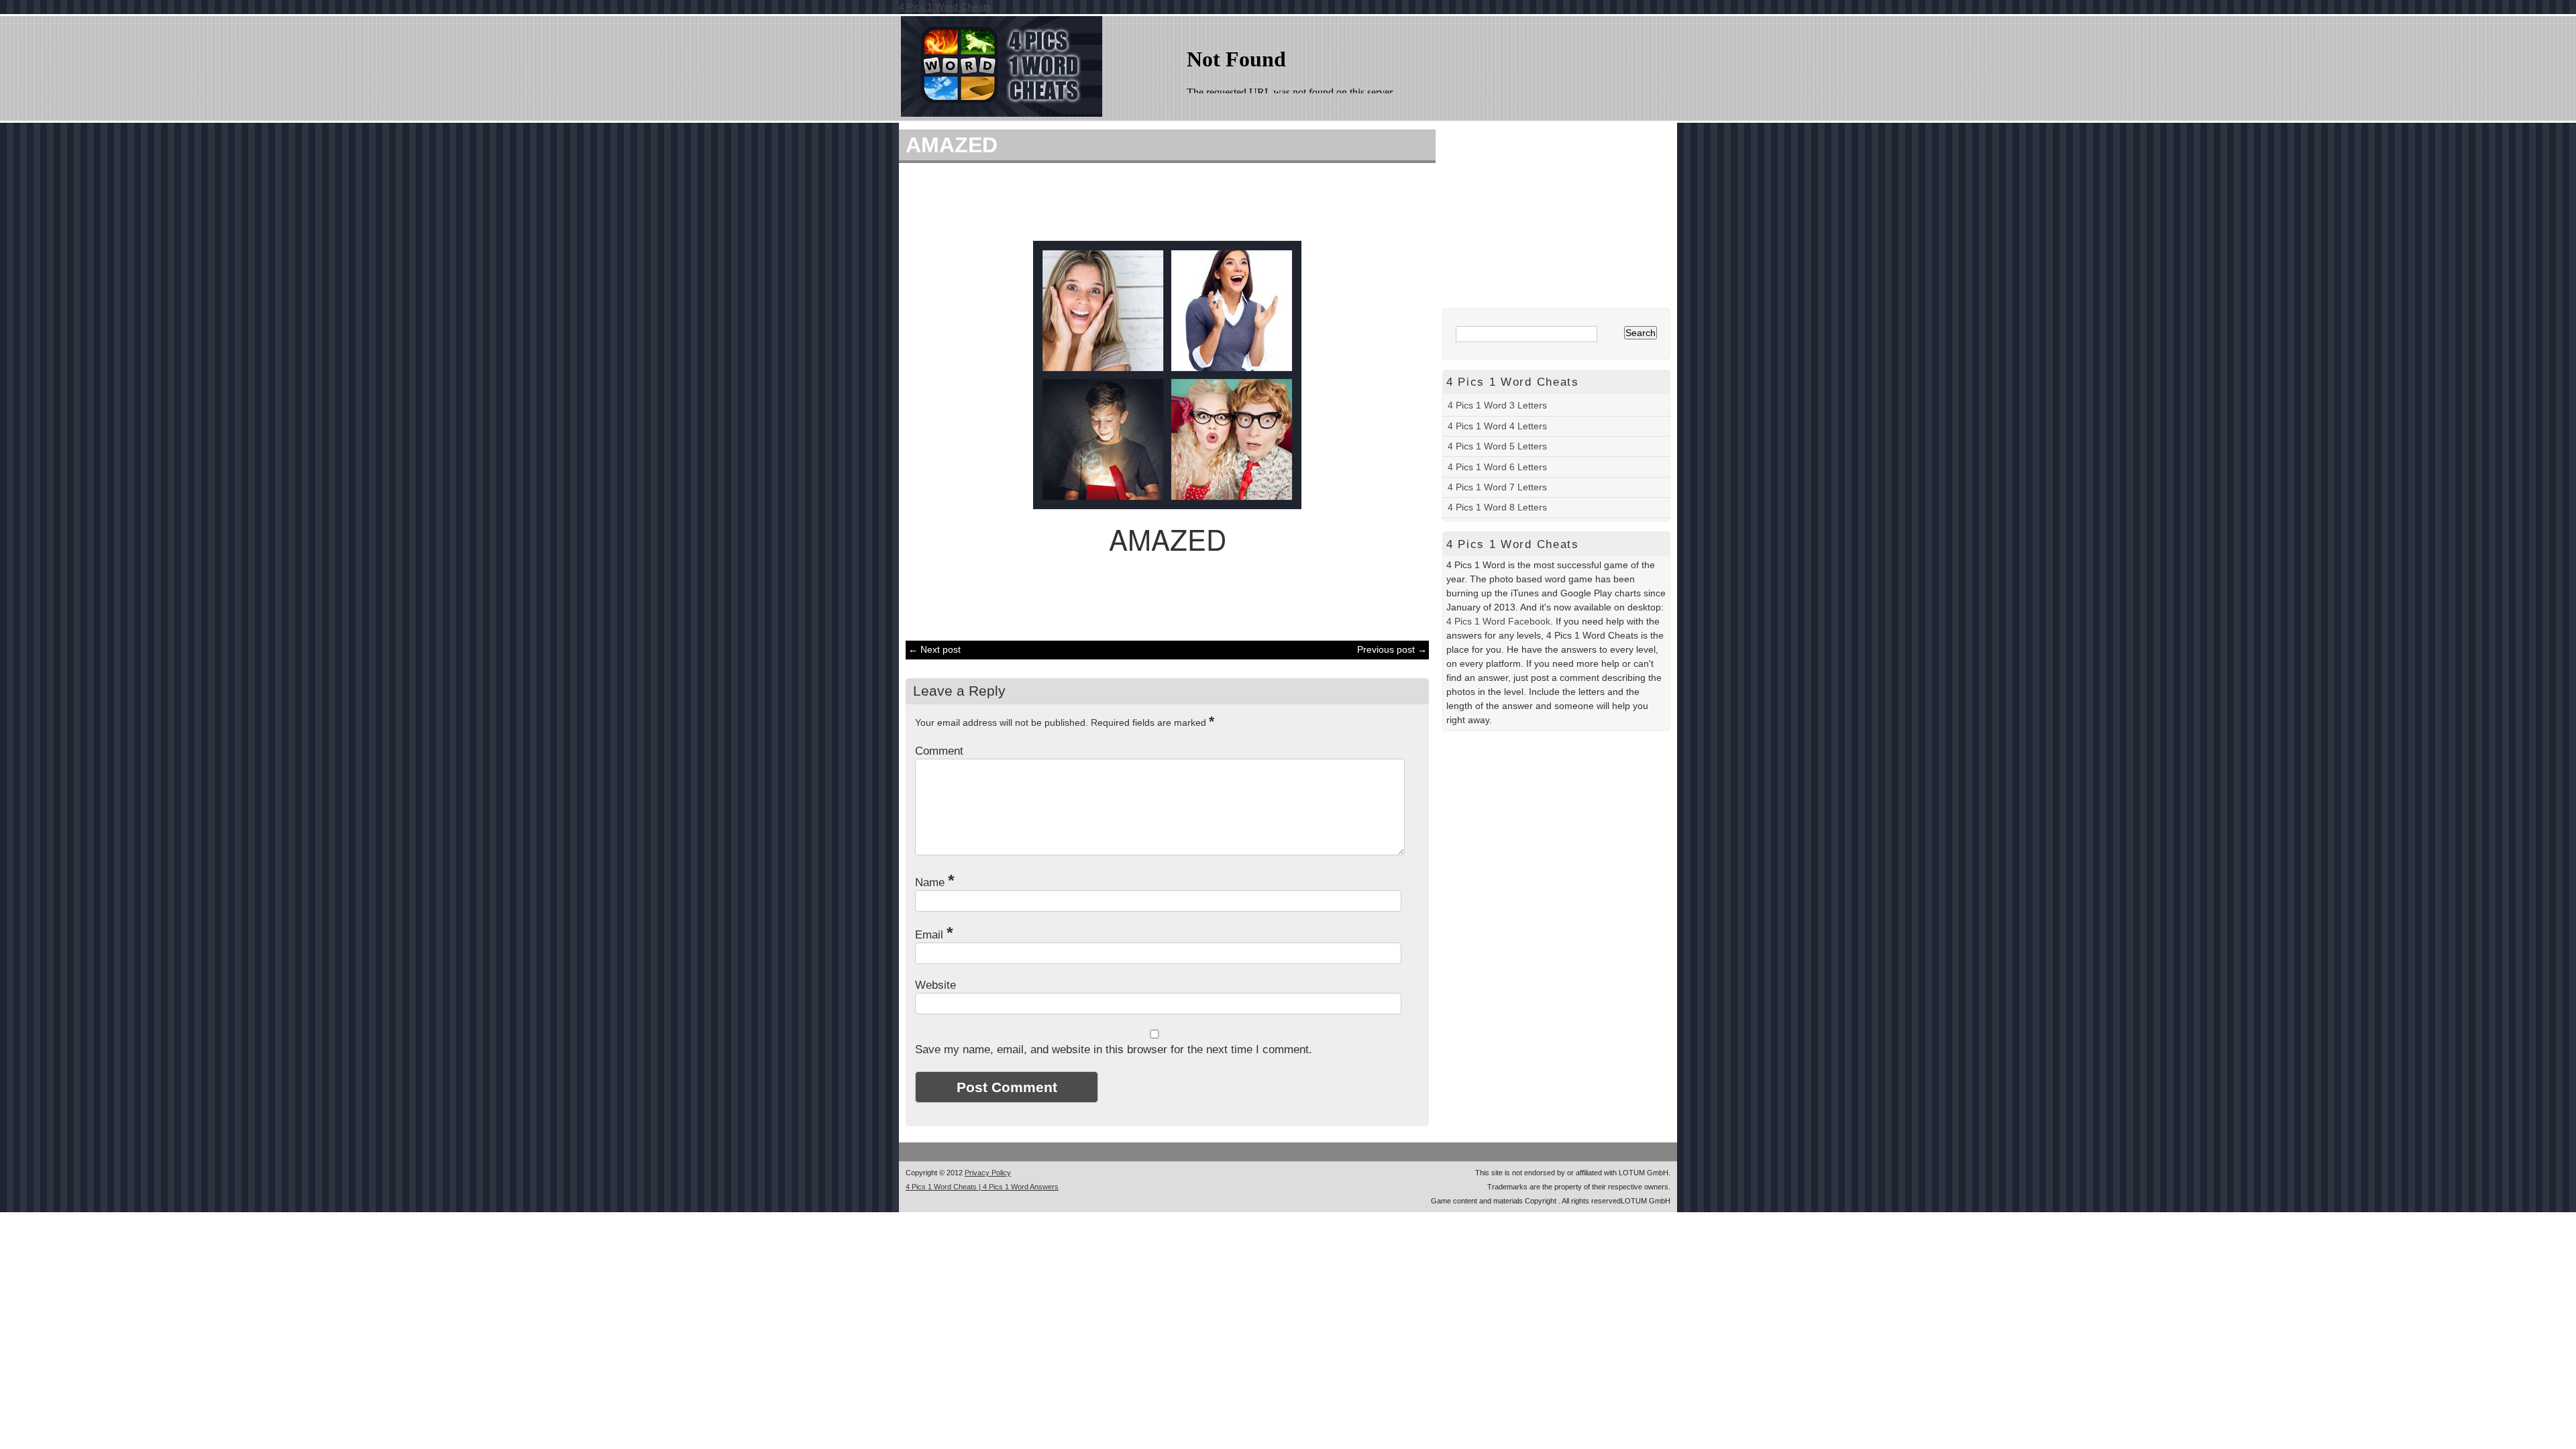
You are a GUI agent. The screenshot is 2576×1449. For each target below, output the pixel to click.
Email (934, 935)
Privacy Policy (988, 1173)
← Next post (934, 649)
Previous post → (1392, 649)
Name (935, 882)
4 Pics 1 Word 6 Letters (1497, 467)
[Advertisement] (1161, 200)
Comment (939, 751)
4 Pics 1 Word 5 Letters (1497, 446)
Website (935, 985)
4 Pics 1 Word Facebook (1498, 621)
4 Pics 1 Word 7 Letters (1497, 487)
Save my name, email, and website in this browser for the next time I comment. (1114, 1050)
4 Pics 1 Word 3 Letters (1497, 405)
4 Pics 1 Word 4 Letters (1497, 426)
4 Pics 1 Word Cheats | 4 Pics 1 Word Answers (982, 1187)
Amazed (952, 145)
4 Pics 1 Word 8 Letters (1497, 507)
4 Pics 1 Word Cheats (945, 7)
